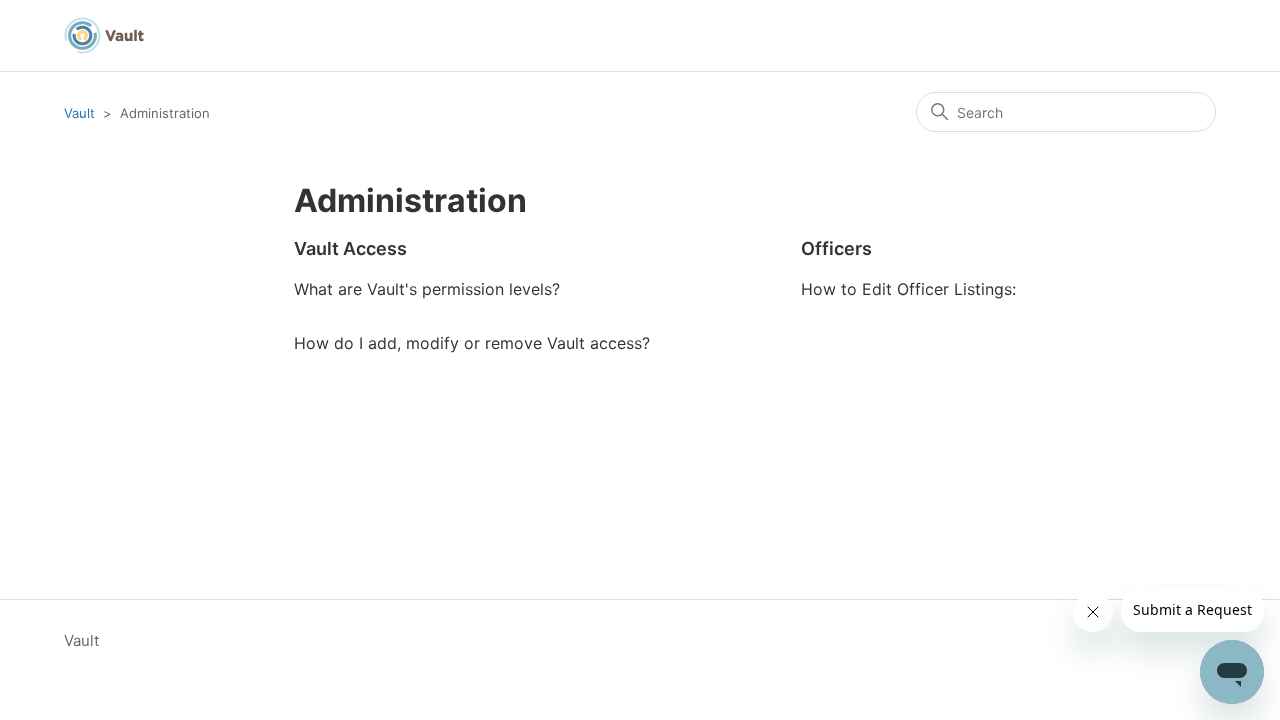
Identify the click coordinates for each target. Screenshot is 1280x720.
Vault (79, 113)
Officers (836, 248)
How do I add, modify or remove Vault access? (472, 343)
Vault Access (350, 248)
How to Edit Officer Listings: (908, 289)
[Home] (104, 35)
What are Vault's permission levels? (427, 289)
